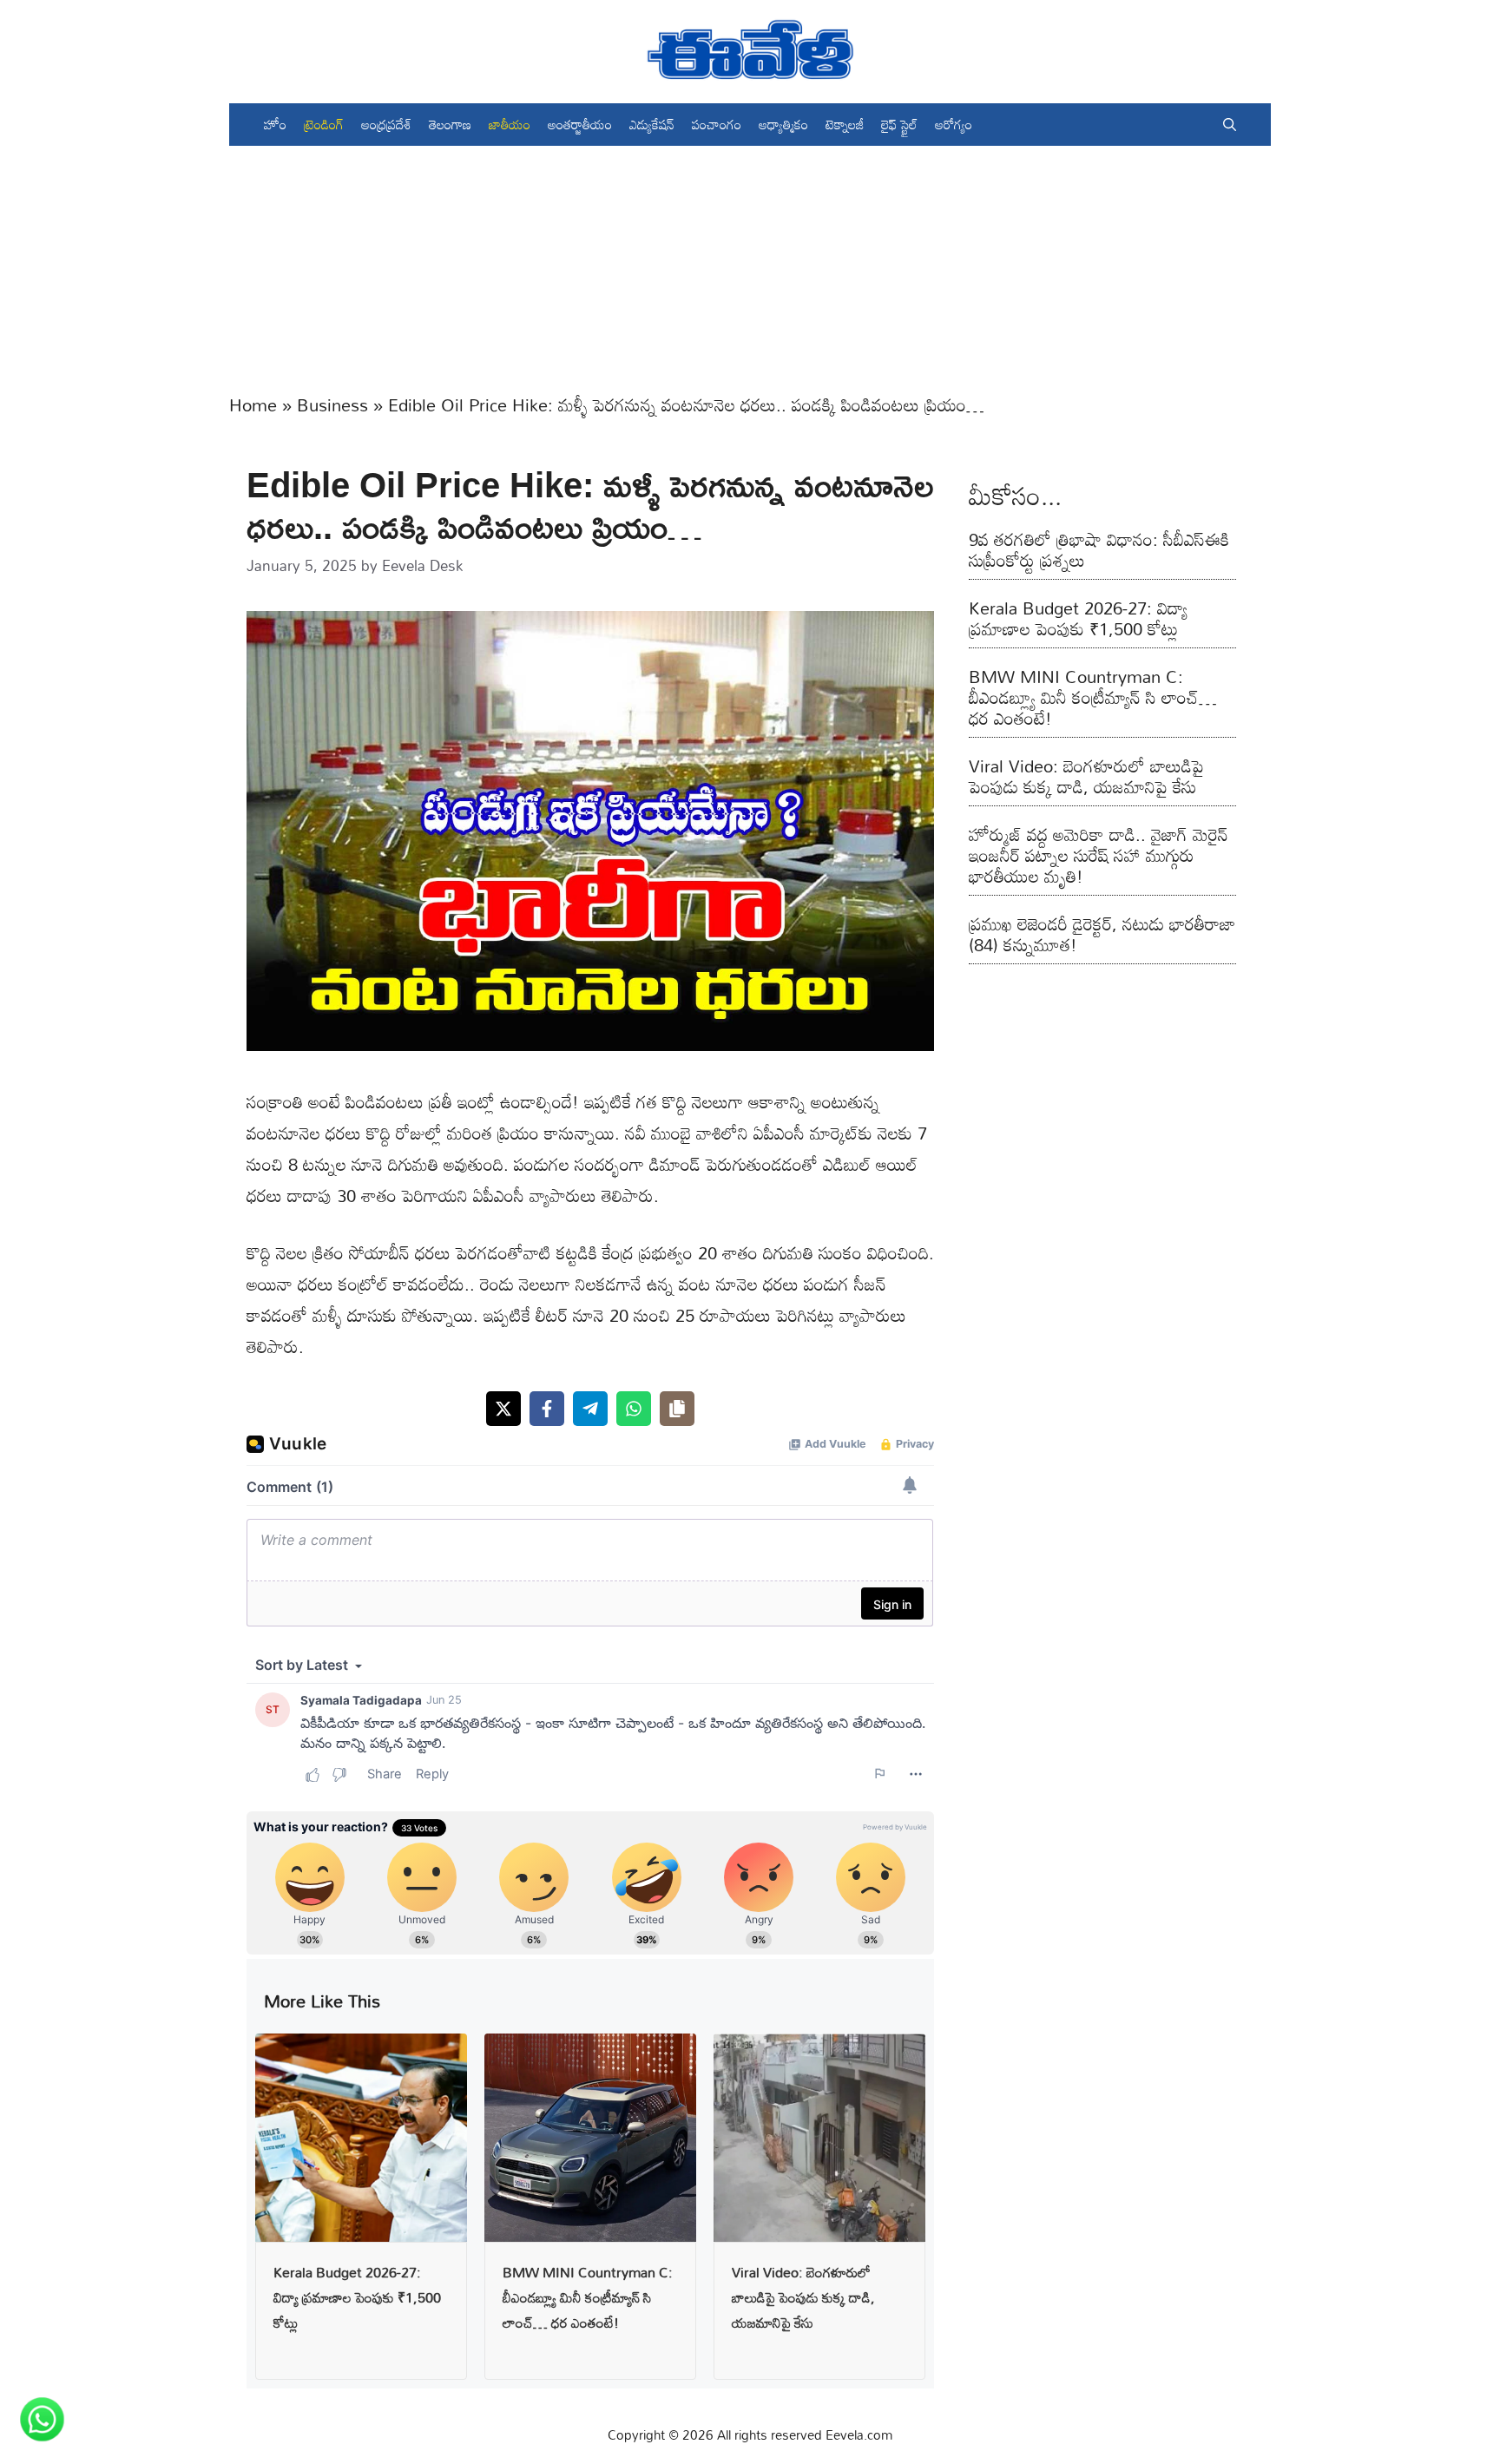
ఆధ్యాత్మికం (783, 124)
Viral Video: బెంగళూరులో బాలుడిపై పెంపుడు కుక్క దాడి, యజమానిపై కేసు (803, 2297)
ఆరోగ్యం (954, 124)
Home (253, 404)
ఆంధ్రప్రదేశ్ (386, 124)
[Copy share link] (677, 1409)
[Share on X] (503, 1409)
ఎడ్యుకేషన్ (652, 124)
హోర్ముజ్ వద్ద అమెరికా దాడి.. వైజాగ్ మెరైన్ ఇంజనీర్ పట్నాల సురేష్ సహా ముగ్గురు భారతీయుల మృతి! (1099, 855)
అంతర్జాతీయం (580, 124)
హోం (275, 124)
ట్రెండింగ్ (324, 124)
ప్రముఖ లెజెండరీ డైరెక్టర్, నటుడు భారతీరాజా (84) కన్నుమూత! (1102, 934)
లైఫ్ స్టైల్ (899, 124)
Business (332, 404)
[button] (1230, 125)
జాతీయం (510, 124)
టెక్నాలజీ (845, 124)
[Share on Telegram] (590, 1409)
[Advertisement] (750, 267)
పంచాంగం (717, 124)
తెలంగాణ (450, 124)
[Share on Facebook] (547, 1409)
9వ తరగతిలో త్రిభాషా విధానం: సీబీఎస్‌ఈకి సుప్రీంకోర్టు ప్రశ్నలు (1099, 549)
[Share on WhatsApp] (634, 1409)
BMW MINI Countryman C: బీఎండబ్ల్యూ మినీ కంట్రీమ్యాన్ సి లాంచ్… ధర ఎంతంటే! (588, 2297)
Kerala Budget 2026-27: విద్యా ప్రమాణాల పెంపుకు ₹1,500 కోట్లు (357, 2297)
